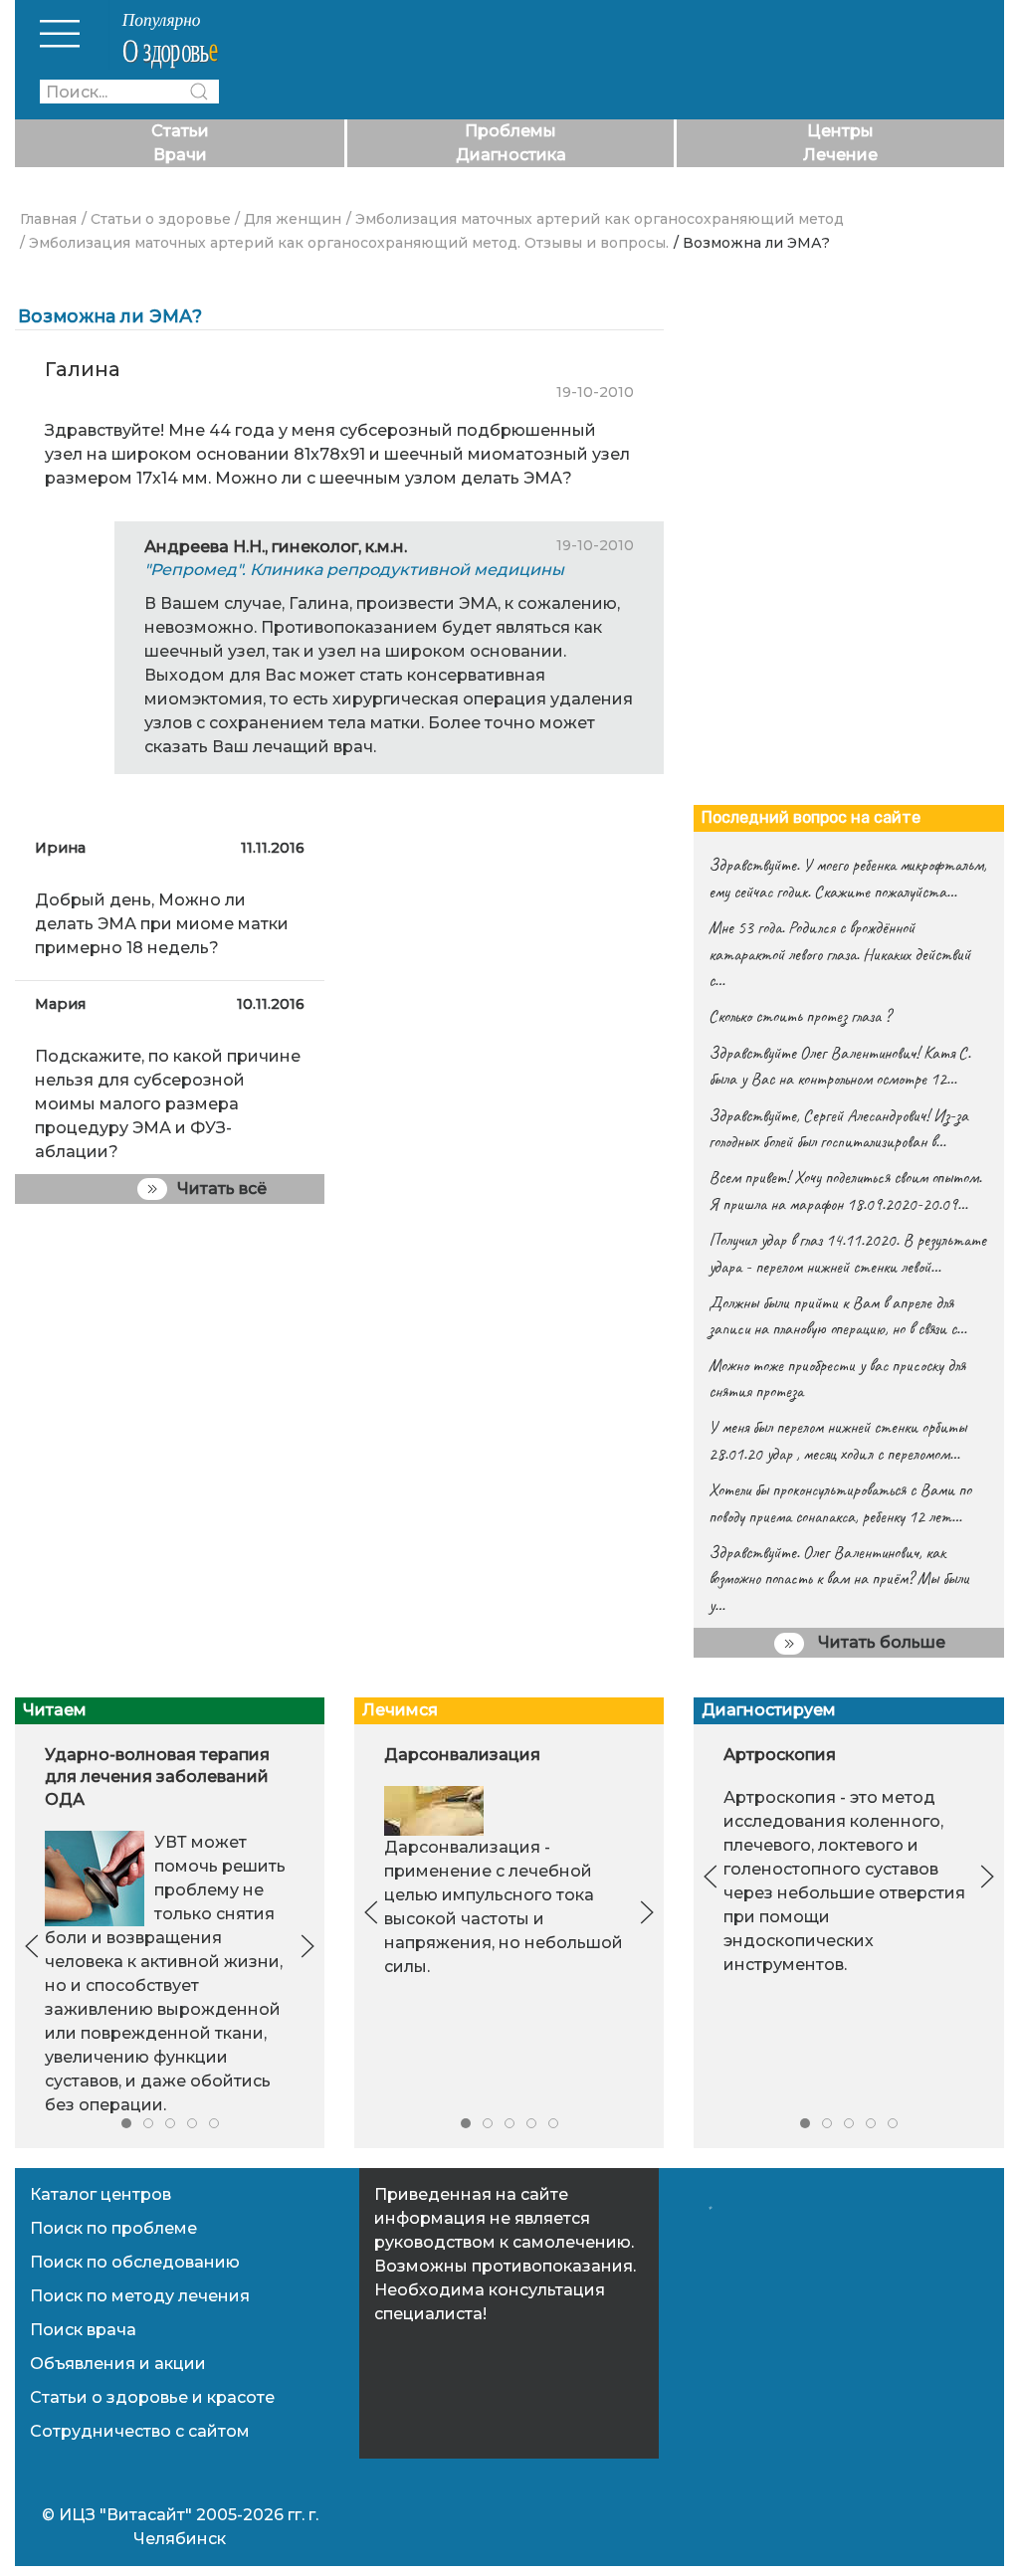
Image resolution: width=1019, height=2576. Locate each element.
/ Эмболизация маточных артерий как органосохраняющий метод (595, 219)
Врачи (180, 155)
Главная (48, 219)
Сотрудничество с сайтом (140, 2431)
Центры (840, 131)
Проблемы (510, 131)
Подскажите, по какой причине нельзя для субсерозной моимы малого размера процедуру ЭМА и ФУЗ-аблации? (168, 1104)
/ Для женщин (288, 219)
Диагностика (511, 155)
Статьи (180, 131)
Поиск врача (83, 2330)
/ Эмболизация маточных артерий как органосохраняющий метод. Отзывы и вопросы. (344, 243)
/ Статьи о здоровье (156, 219)
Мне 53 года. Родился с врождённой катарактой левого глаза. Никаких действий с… (839, 954)
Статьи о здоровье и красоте (152, 2397)
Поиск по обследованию (135, 2262)
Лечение (840, 155)
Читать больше (880, 1642)
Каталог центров (101, 2194)
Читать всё (222, 1189)
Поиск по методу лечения (140, 2296)
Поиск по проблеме (113, 2228)
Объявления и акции (118, 2364)
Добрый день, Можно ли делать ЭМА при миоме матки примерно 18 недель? (162, 924)
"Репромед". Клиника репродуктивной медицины (354, 570)
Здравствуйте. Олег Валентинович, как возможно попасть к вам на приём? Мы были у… (839, 1579)
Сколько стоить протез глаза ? (800, 1016)
